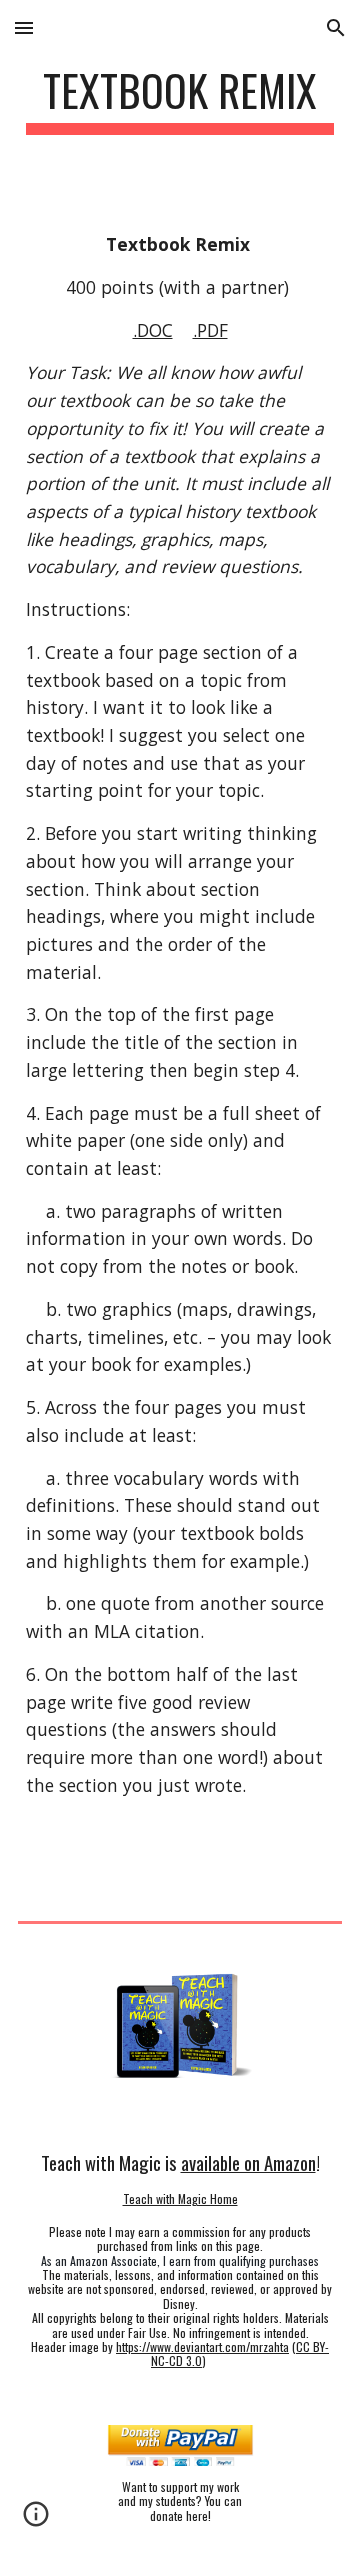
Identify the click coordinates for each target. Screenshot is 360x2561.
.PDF (210, 330)
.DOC (153, 330)
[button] (24, 27)
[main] (180, 99)
